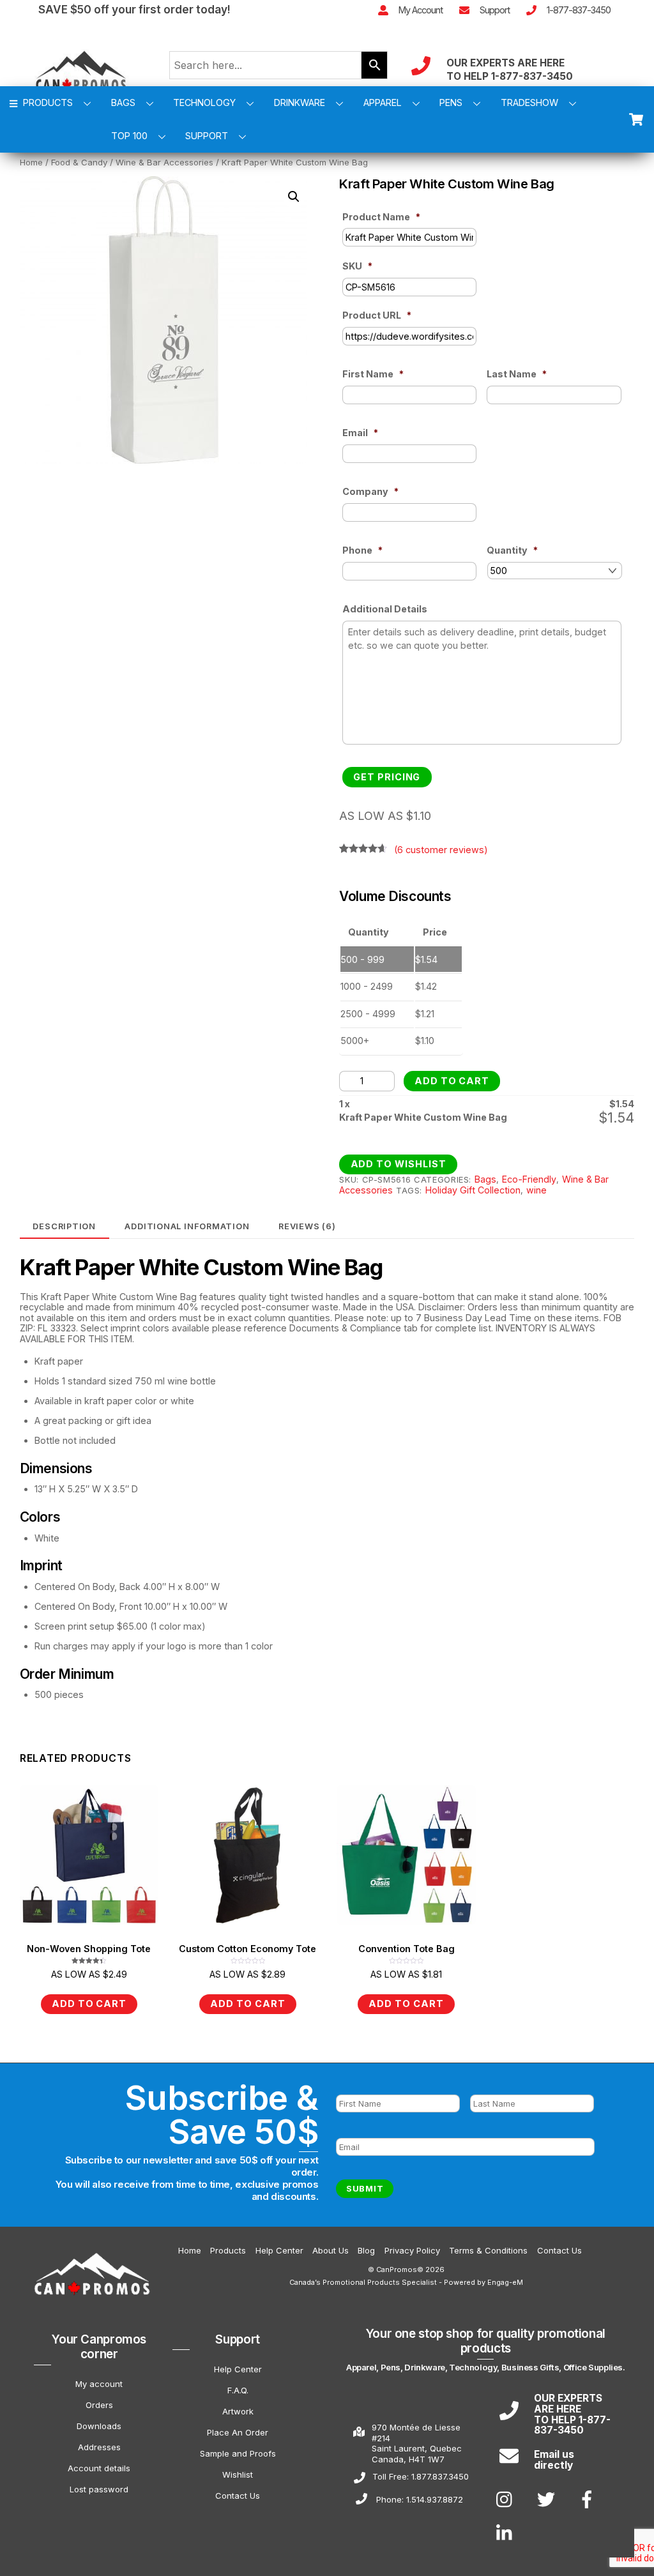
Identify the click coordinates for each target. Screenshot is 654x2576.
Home (31, 162)
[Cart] (636, 119)
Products (228, 2250)
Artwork (238, 2411)
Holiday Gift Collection (473, 1190)
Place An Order (238, 2432)
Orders (99, 2405)
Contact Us (559, 2250)
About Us (331, 2250)
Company (370, 491)
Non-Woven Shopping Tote (89, 1949)
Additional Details (385, 609)
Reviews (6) (307, 1226)
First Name (373, 374)
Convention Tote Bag (407, 1949)
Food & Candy (79, 162)
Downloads (99, 2426)
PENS (451, 102)
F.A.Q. (238, 2390)
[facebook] (589, 2499)
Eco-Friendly (529, 1179)
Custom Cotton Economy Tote (247, 1949)
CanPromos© (400, 2269)
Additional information (187, 1226)
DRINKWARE (300, 102)
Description (64, 1226)
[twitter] (548, 2499)
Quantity (512, 550)
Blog (366, 2250)
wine (536, 1190)
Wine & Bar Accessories (164, 162)
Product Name (381, 217)
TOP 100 (129, 136)
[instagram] (507, 2499)
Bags (485, 1179)
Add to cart (452, 1081)
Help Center (279, 2250)
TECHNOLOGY (204, 102)
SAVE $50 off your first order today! (134, 9)
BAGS (123, 102)
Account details (99, 2468)
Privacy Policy (412, 2250)
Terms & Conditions (488, 2250)
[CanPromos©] (89, 2311)
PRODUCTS (47, 102)
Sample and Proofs (238, 2453)
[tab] (65, 1226)
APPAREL (383, 102)
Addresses (99, 2447)
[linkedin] (507, 2533)
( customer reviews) (441, 850)
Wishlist (238, 2474)
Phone (362, 550)
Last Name (517, 374)
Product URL (377, 315)
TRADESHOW (529, 102)
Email (360, 433)
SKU (357, 266)
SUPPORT (207, 136)
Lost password (99, 2489)
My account (99, 2384)
